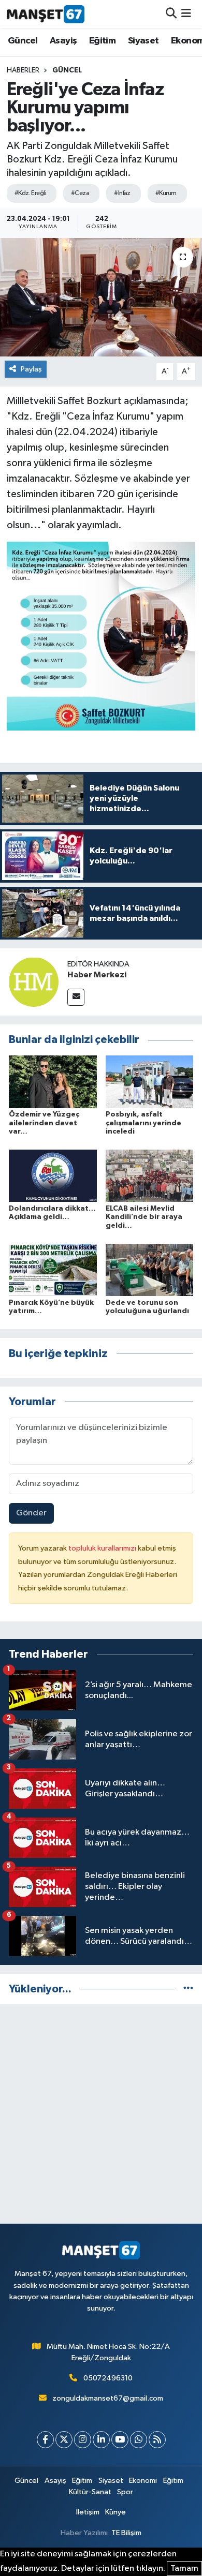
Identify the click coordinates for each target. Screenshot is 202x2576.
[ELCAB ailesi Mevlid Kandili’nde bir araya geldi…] (150, 1176)
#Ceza (80, 193)
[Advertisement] (101, 2114)
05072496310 (108, 2378)
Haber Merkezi (97, 975)
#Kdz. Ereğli (30, 193)
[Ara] (171, 14)
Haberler (23, 70)
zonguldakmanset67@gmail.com (108, 2398)
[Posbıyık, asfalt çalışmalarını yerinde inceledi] (150, 1082)
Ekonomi (143, 2481)
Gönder (31, 1513)
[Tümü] (188, 1989)
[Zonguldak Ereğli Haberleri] (46, 14)
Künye (116, 2512)
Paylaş (31, 369)
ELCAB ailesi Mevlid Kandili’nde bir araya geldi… (144, 1217)
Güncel (23, 41)
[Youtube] (120, 2440)
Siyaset (143, 41)
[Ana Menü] (186, 14)
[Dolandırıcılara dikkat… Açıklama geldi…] (53, 1176)
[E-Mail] (76, 997)
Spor (125, 2492)
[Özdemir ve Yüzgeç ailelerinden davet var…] (53, 1082)
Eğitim (102, 41)
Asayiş (63, 41)
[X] (64, 2440)
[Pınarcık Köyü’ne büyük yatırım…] (53, 1269)
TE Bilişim (126, 2533)
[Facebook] (45, 2440)
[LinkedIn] (101, 2440)
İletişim (88, 2512)
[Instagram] (83, 2440)
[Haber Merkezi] (34, 982)
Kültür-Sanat (90, 2492)
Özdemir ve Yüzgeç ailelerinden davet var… (44, 1123)
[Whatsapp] (139, 2440)
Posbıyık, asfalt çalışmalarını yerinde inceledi (143, 1123)
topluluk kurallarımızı (103, 1548)
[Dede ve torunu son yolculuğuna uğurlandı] (150, 1269)
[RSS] (157, 2440)
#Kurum (166, 193)
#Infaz (122, 193)
